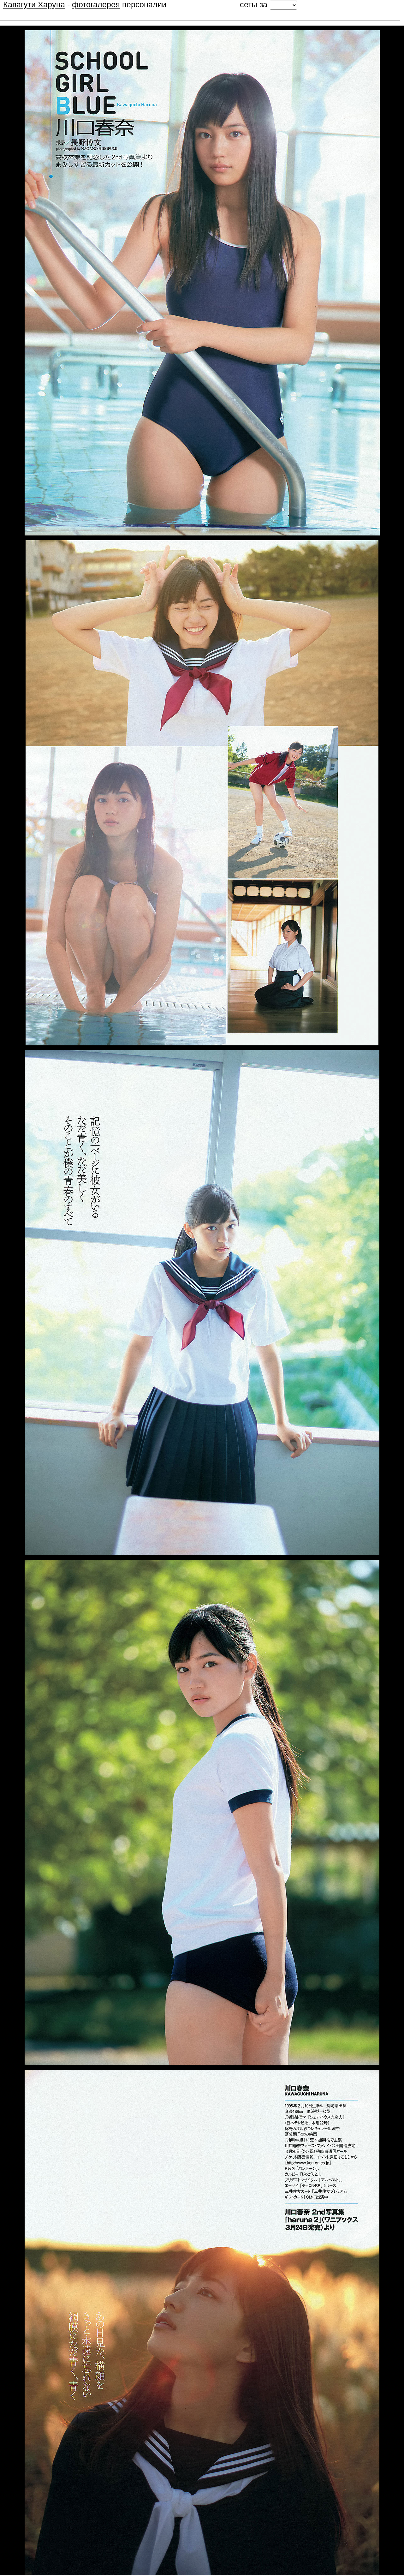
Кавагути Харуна (34, 4)
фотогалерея (96, 4)
